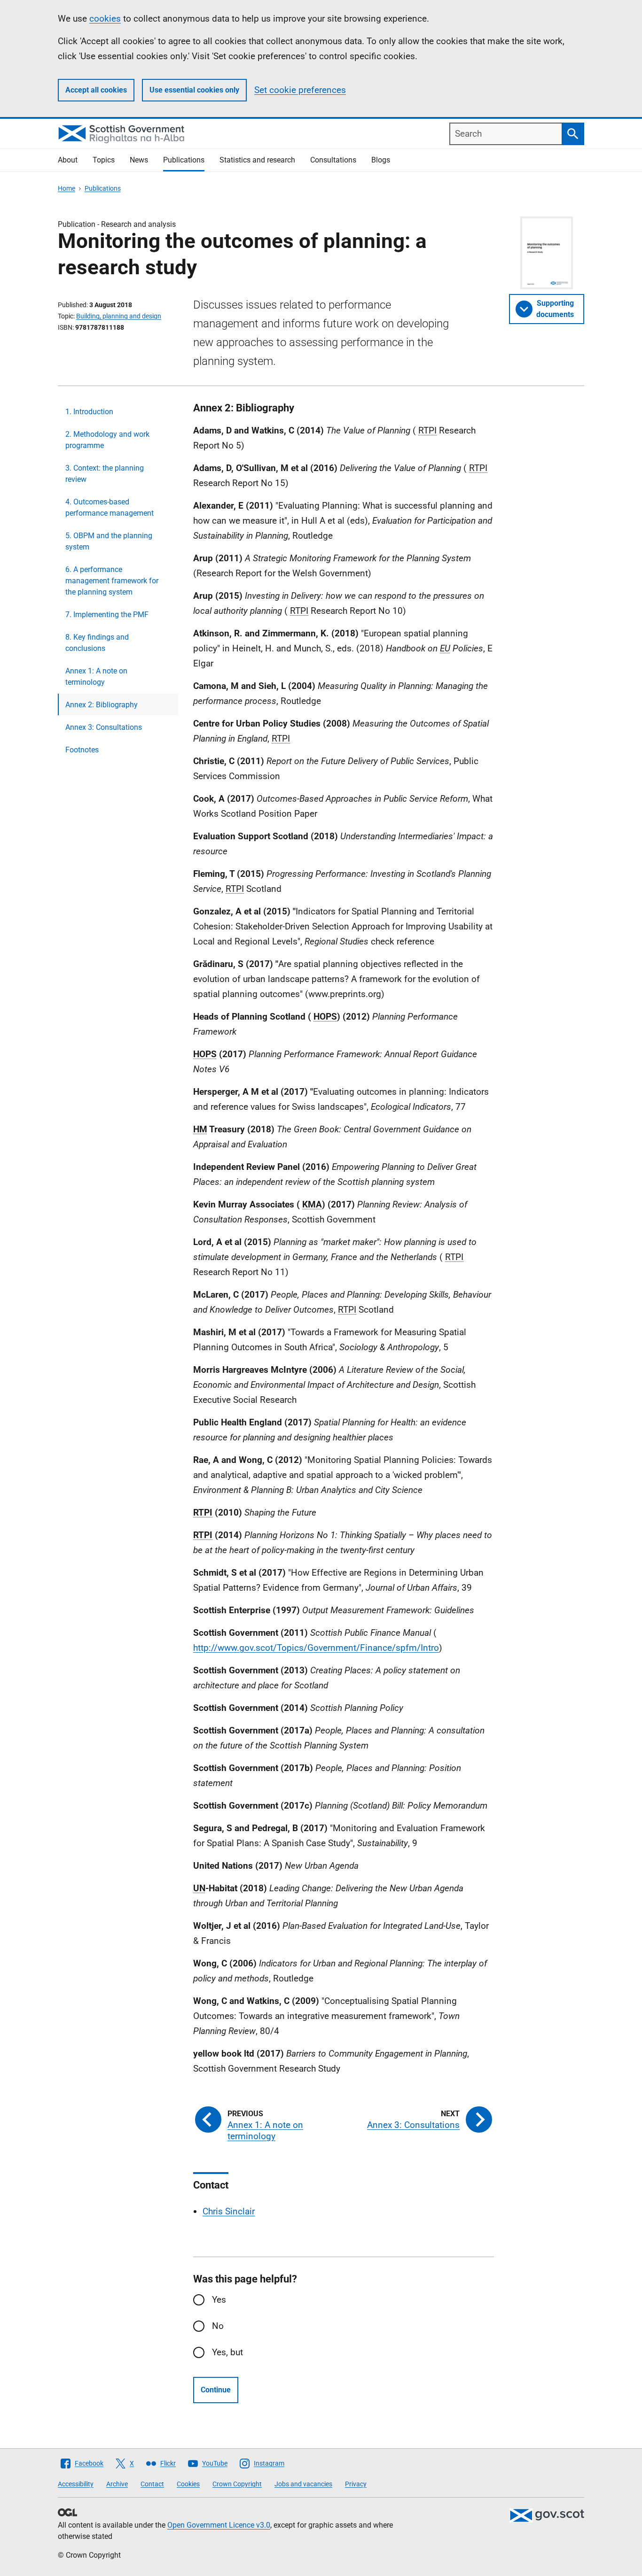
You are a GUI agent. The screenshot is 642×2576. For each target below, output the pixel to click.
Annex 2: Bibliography (102, 705)
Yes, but (227, 2352)
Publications (184, 160)
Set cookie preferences (300, 90)
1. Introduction (89, 412)
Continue (216, 2390)
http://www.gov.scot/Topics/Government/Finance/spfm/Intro (316, 1648)
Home (67, 188)
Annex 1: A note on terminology (96, 677)
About (68, 160)
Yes (219, 2300)
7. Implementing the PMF (107, 615)
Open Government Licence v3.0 (219, 2525)
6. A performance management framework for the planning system (112, 581)
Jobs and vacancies (303, 2484)
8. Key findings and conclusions (97, 643)
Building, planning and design (119, 316)
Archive (117, 2484)
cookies (105, 19)
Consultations (333, 160)
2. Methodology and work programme (107, 440)
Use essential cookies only (194, 90)
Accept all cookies (96, 90)
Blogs (381, 160)
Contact (152, 2484)
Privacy (356, 2484)
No (218, 2326)
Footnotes (82, 750)
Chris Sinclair (229, 2211)
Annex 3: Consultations (104, 727)
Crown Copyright (237, 2484)
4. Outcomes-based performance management (110, 507)
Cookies (188, 2484)
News (139, 160)
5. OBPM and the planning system (109, 541)
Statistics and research (257, 160)
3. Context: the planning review (105, 474)
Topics (104, 160)
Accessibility (76, 2484)
